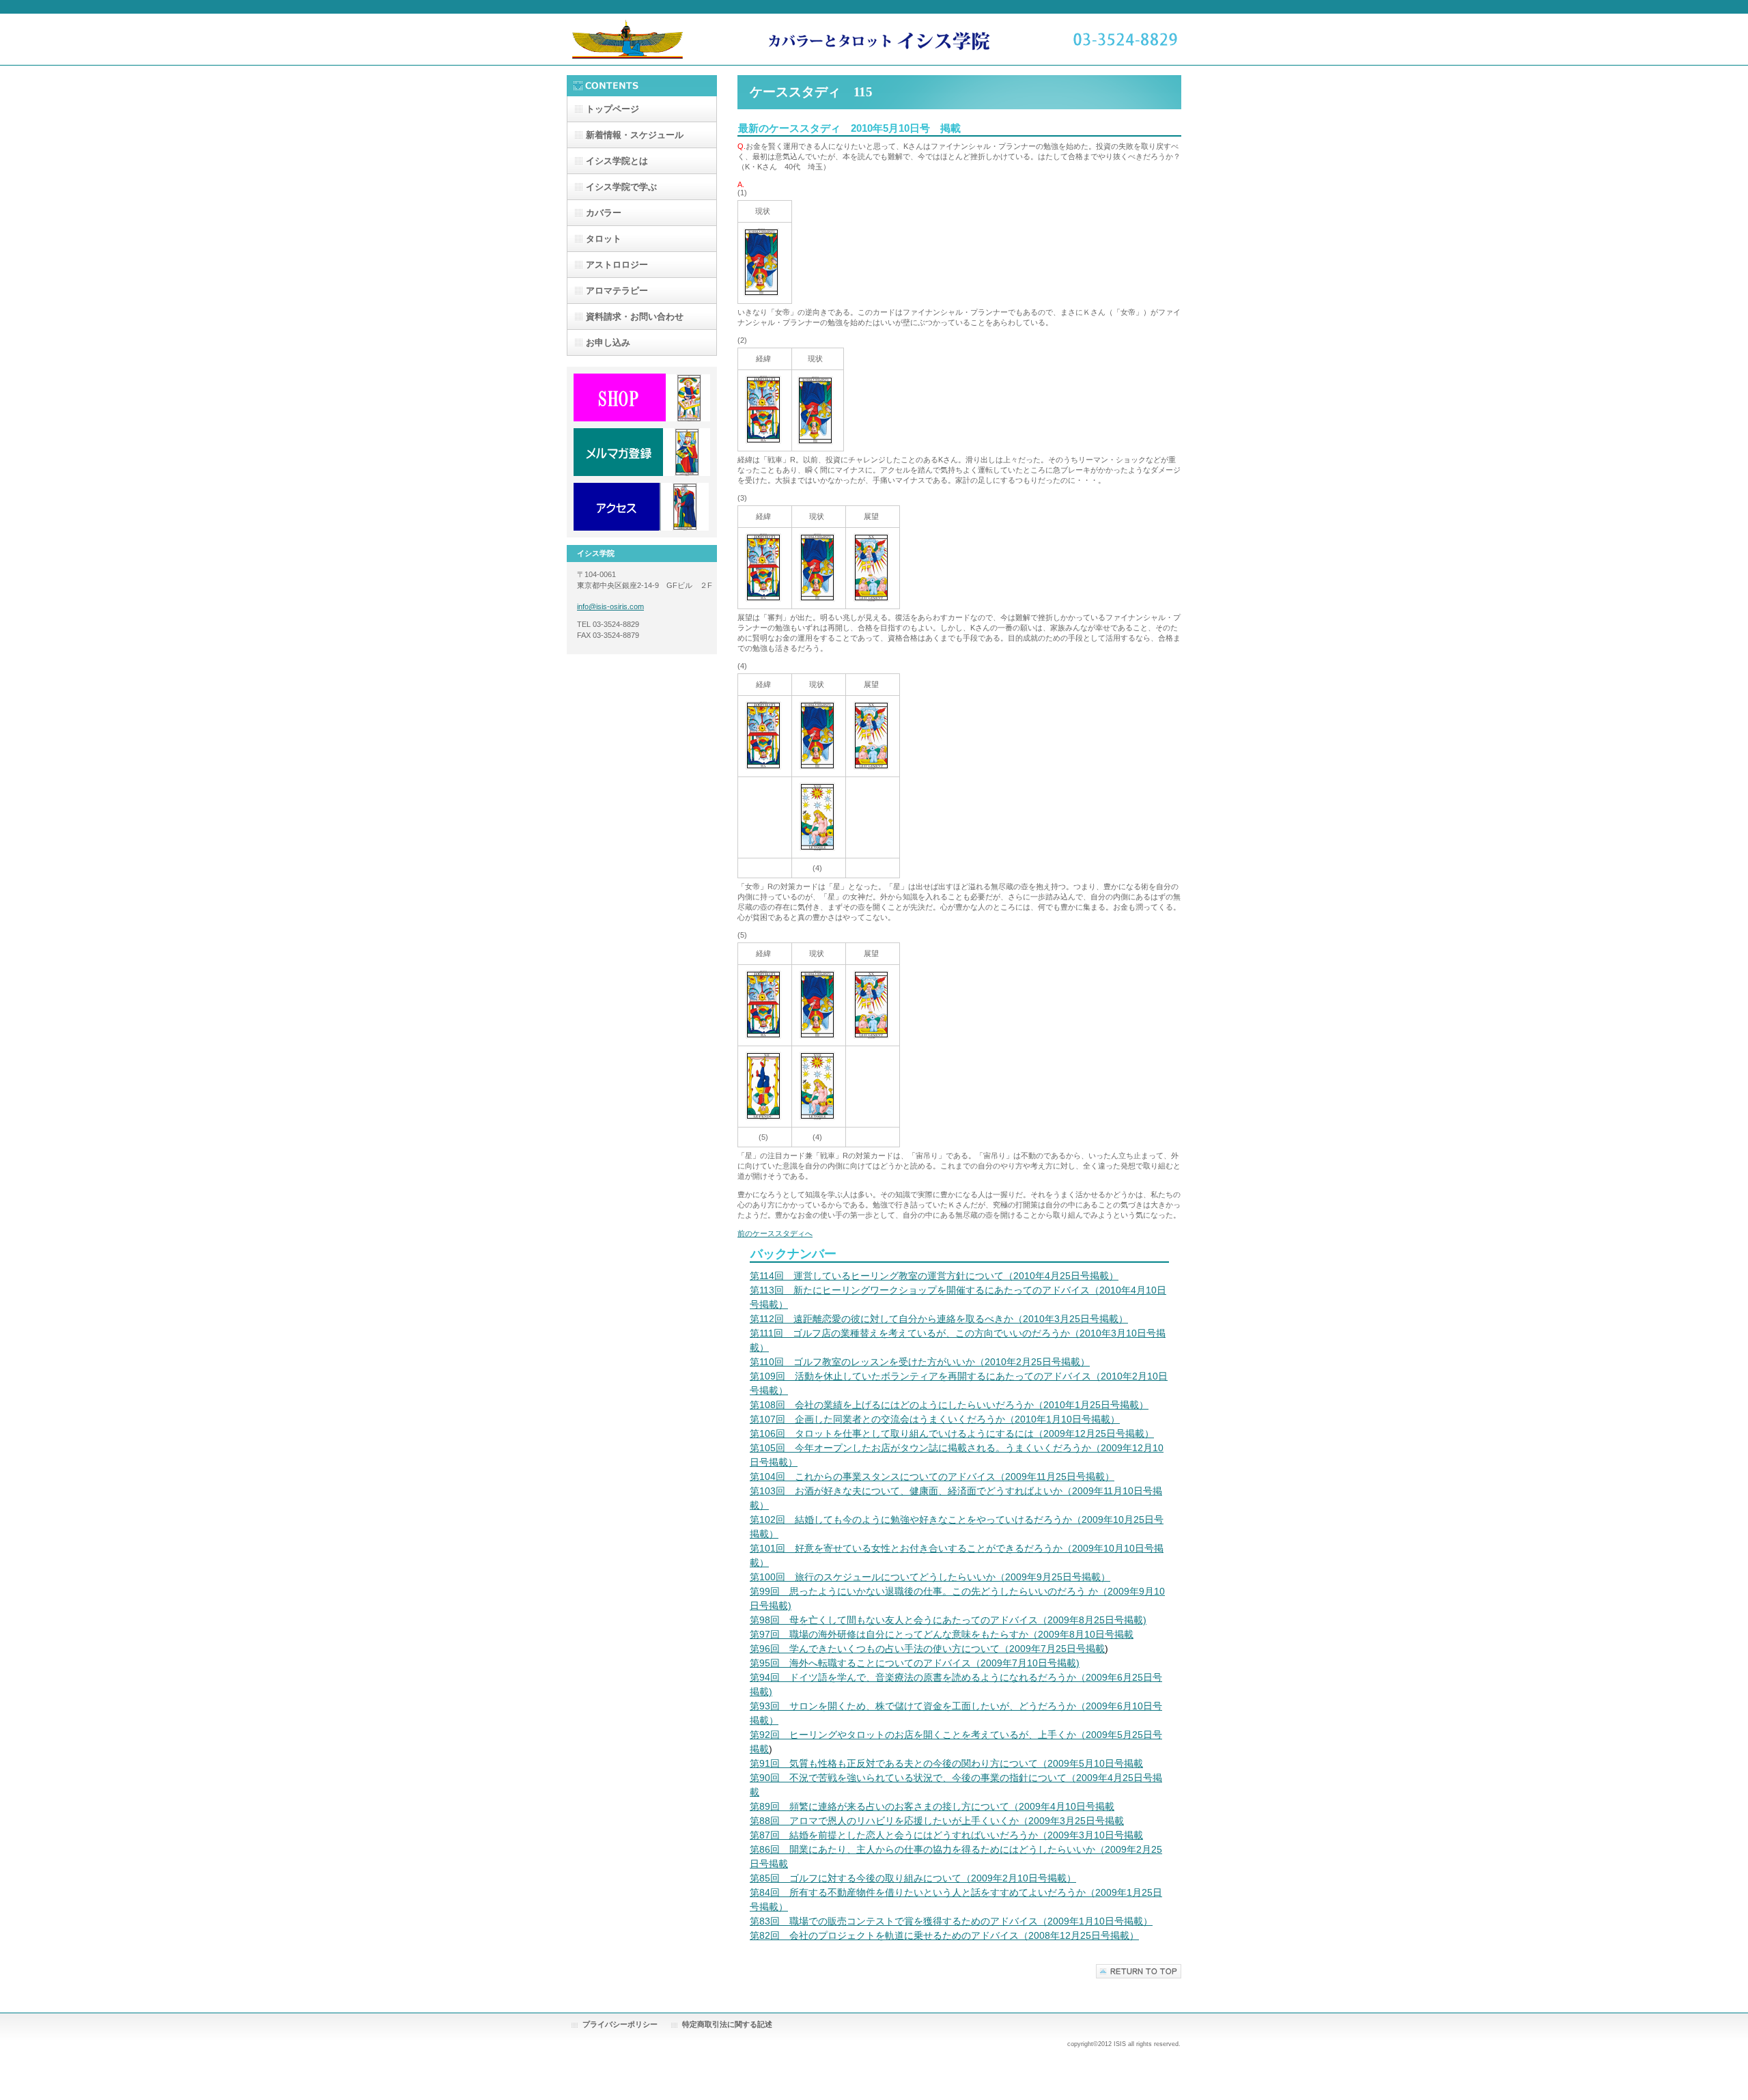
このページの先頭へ (1139, 1971)
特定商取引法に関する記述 (727, 2024)
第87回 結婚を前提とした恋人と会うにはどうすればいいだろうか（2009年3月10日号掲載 (946, 1835)
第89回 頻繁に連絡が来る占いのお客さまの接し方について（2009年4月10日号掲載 (932, 1806)
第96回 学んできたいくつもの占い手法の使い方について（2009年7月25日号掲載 (927, 1649)
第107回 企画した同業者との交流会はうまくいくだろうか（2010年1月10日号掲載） (935, 1419)
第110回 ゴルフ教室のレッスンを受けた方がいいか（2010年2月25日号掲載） (920, 1362)
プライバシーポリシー (620, 2024)
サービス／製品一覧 (642, 397)
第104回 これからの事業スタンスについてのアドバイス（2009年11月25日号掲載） (932, 1476)
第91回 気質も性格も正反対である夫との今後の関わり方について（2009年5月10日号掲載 (946, 1763)
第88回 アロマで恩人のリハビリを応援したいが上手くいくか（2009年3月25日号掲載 (937, 1821)
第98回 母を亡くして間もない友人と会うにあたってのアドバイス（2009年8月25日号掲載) (948, 1620)
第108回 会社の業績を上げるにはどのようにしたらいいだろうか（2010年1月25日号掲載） (949, 1405)
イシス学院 (874, 39)
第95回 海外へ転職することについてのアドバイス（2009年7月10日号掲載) (915, 1663)
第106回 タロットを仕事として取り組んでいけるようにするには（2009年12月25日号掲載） (952, 1433)
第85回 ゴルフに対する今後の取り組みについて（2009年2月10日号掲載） (913, 1878)
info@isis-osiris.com (610, 606)
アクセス (642, 507)
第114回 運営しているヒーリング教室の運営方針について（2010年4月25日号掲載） (934, 1276)
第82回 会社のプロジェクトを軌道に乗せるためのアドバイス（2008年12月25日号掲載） (944, 1935)
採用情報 (642, 452)
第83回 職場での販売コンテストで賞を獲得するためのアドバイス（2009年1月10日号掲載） (951, 1921)
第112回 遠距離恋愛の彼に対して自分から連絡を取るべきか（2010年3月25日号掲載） (939, 1319)
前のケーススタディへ (775, 1233)
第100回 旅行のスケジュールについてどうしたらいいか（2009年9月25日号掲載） (930, 1577)
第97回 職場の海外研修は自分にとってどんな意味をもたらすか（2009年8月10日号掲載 (942, 1634)
